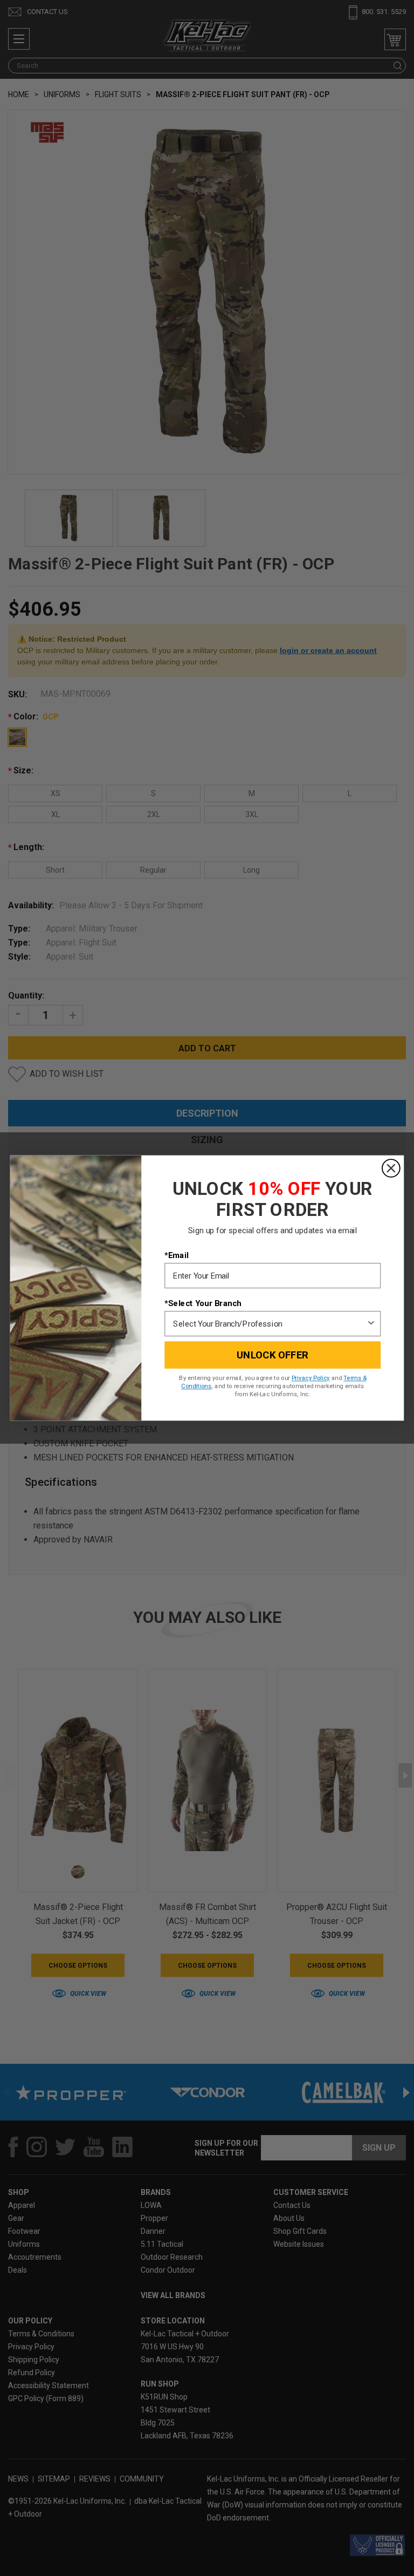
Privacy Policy (311, 1378)
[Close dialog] (391, 1168)
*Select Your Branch (203, 1303)
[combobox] (270, 1324)
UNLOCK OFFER (272, 1355)
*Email (176, 1255)
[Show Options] (371, 1324)
